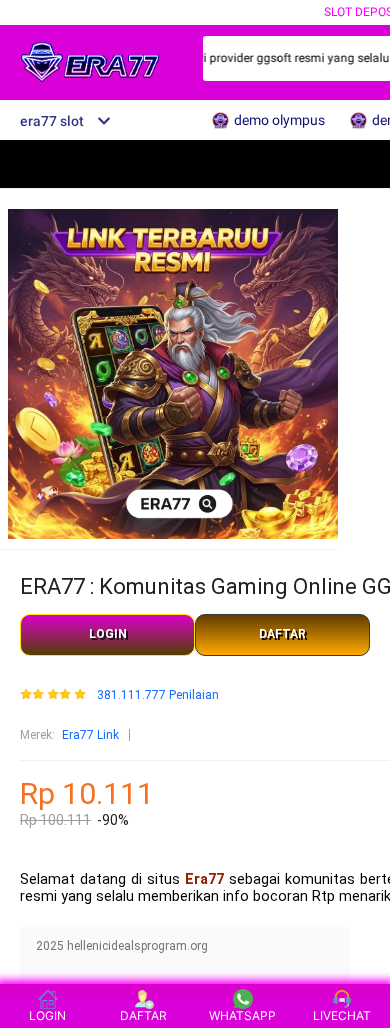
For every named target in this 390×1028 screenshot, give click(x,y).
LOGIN (108, 634)
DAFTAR (282, 634)
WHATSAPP (242, 1015)
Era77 (204, 879)
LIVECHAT (342, 1015)
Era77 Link (90, 735)
